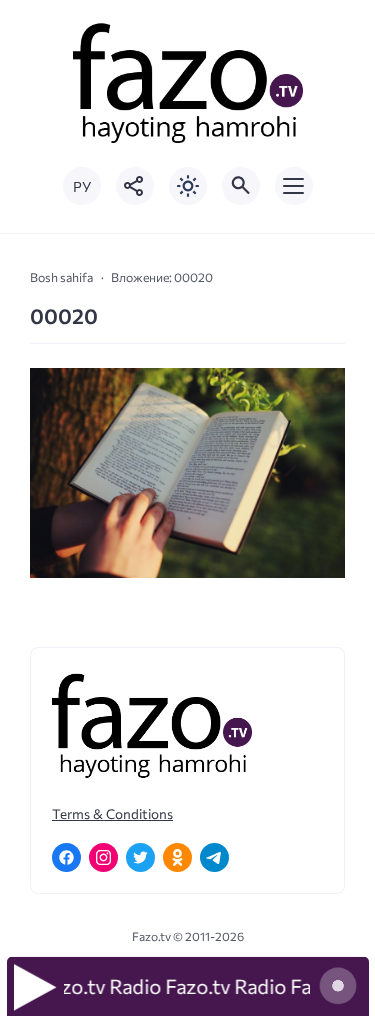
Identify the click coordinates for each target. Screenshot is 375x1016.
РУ (82, 186)
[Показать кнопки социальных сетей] (135, 186)
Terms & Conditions (112, 813)
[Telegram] (214, 857)
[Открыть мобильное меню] (294, 186)
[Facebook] (66, 857)
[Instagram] (103, 857)
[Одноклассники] (177, 857)
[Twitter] (140, 857)
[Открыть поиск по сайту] (241, 186)
